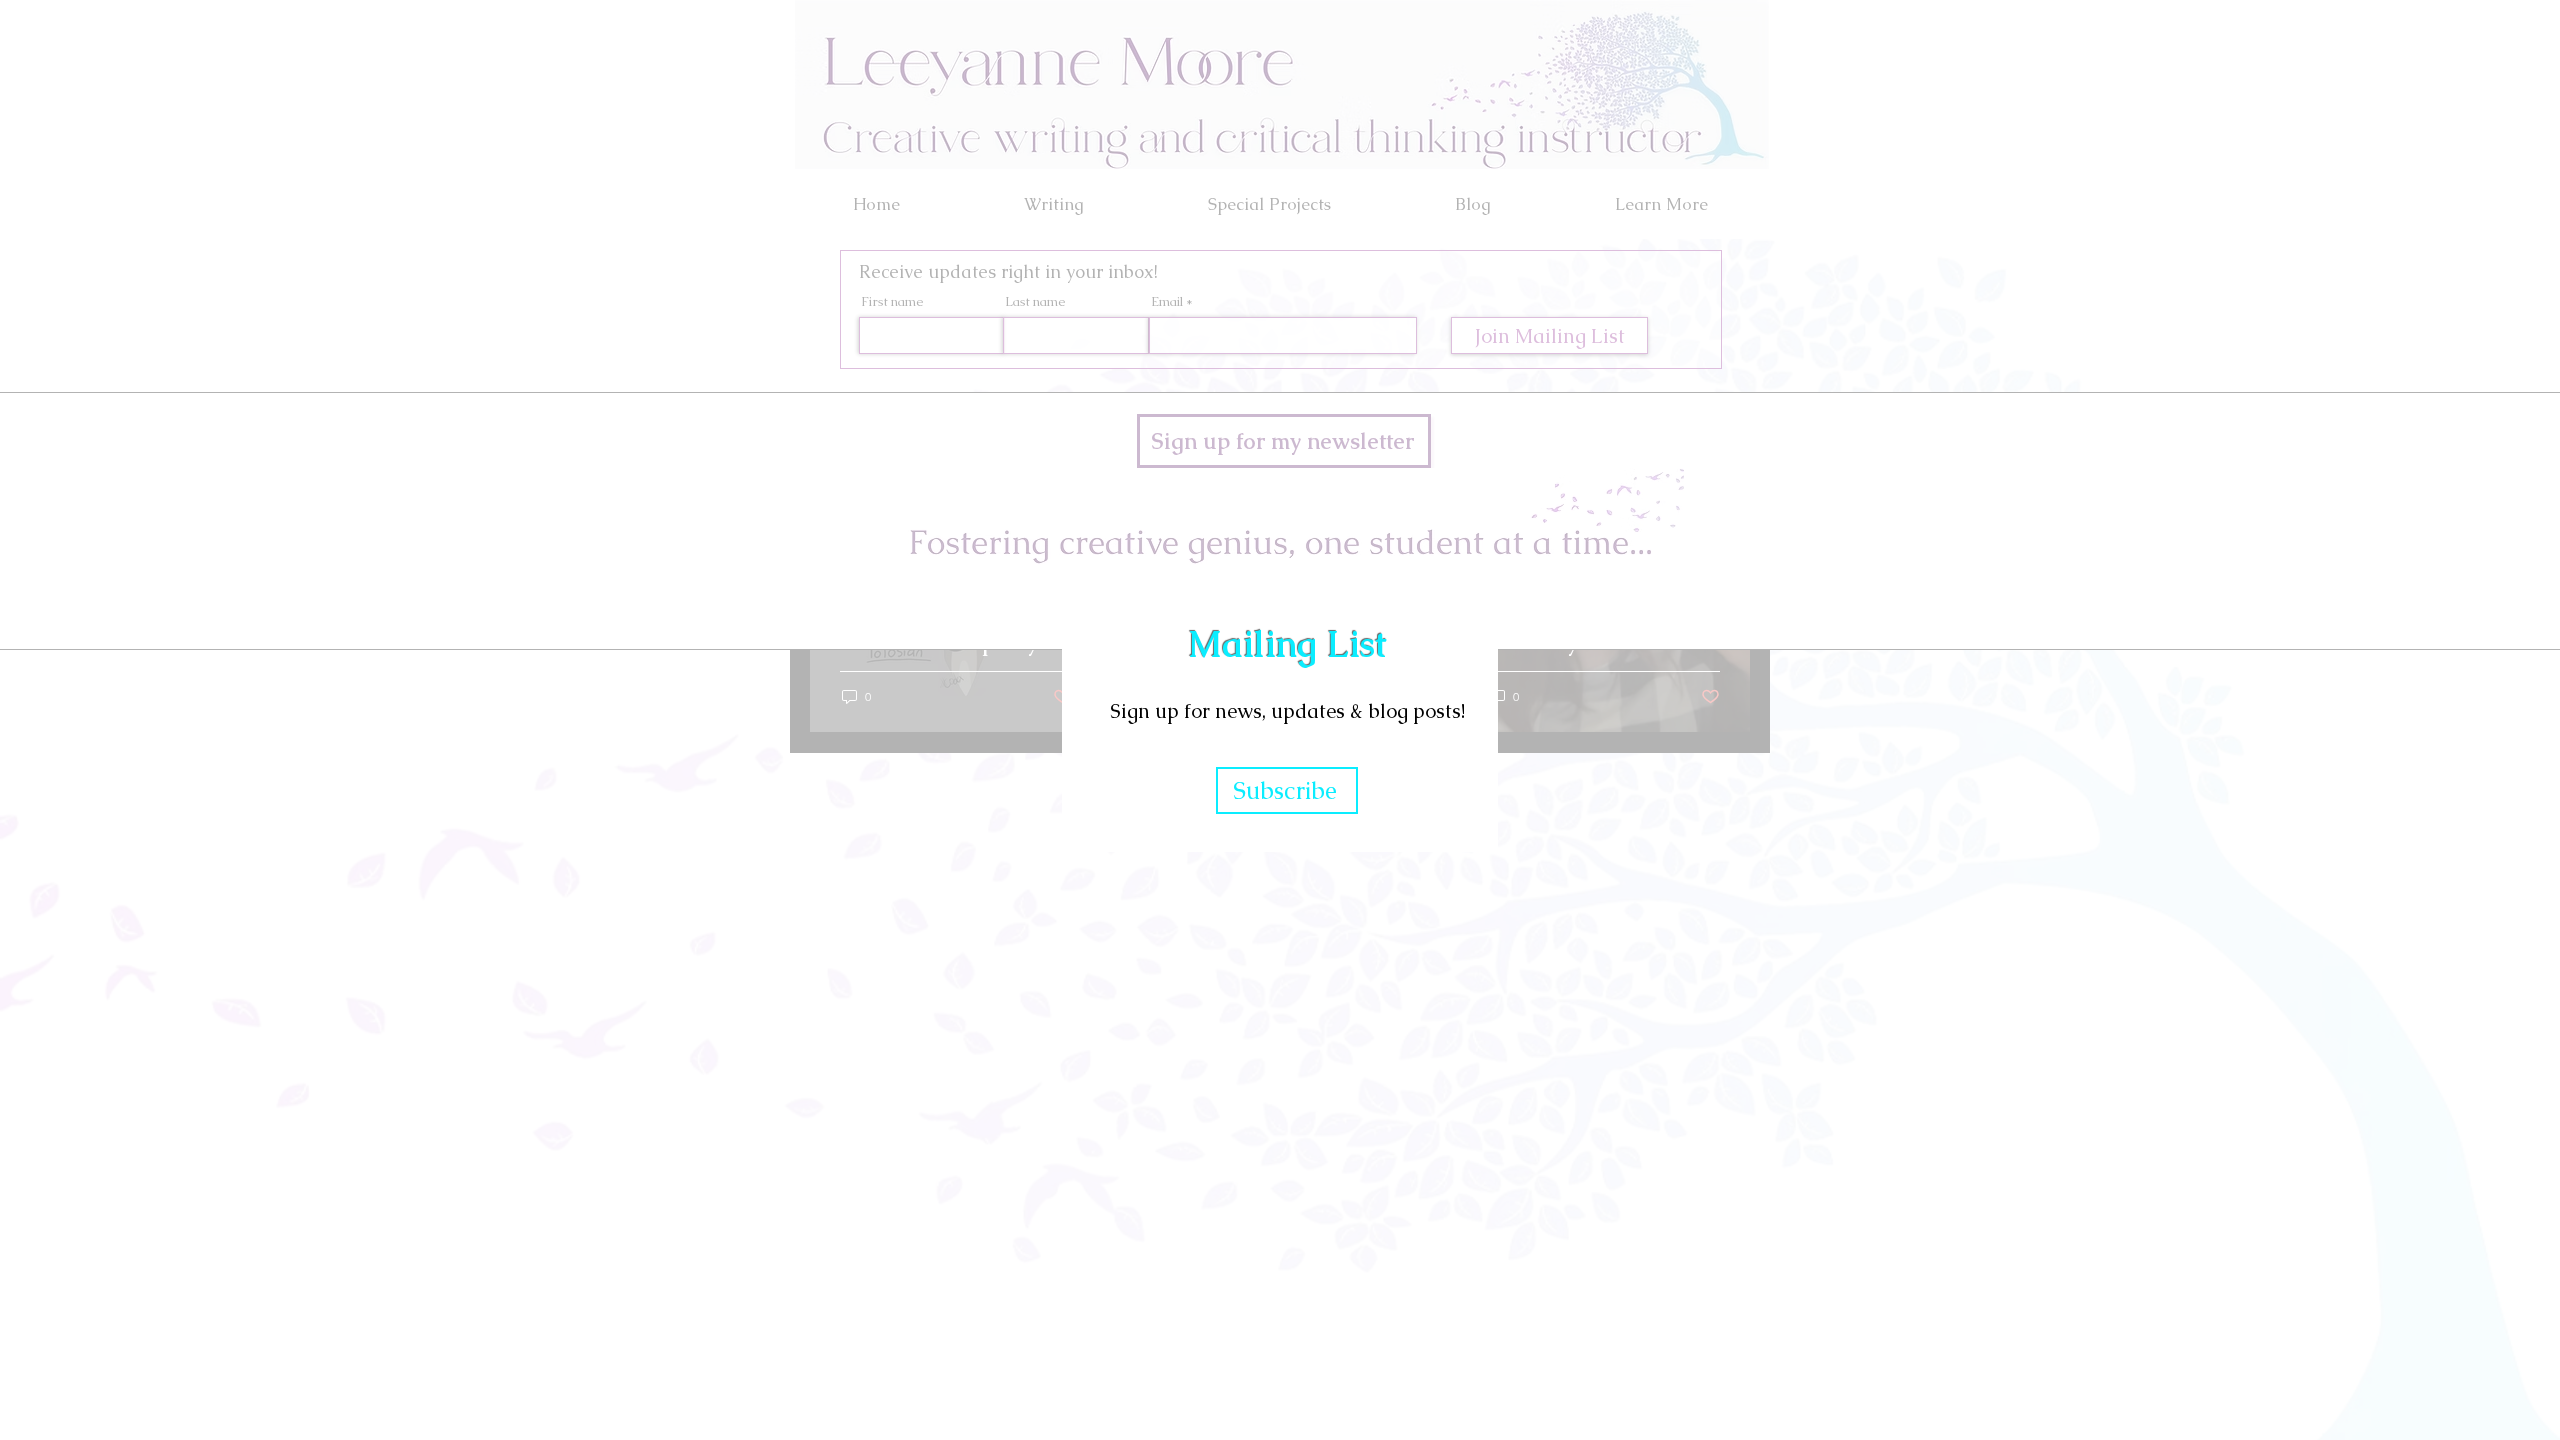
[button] (1645, 433)
